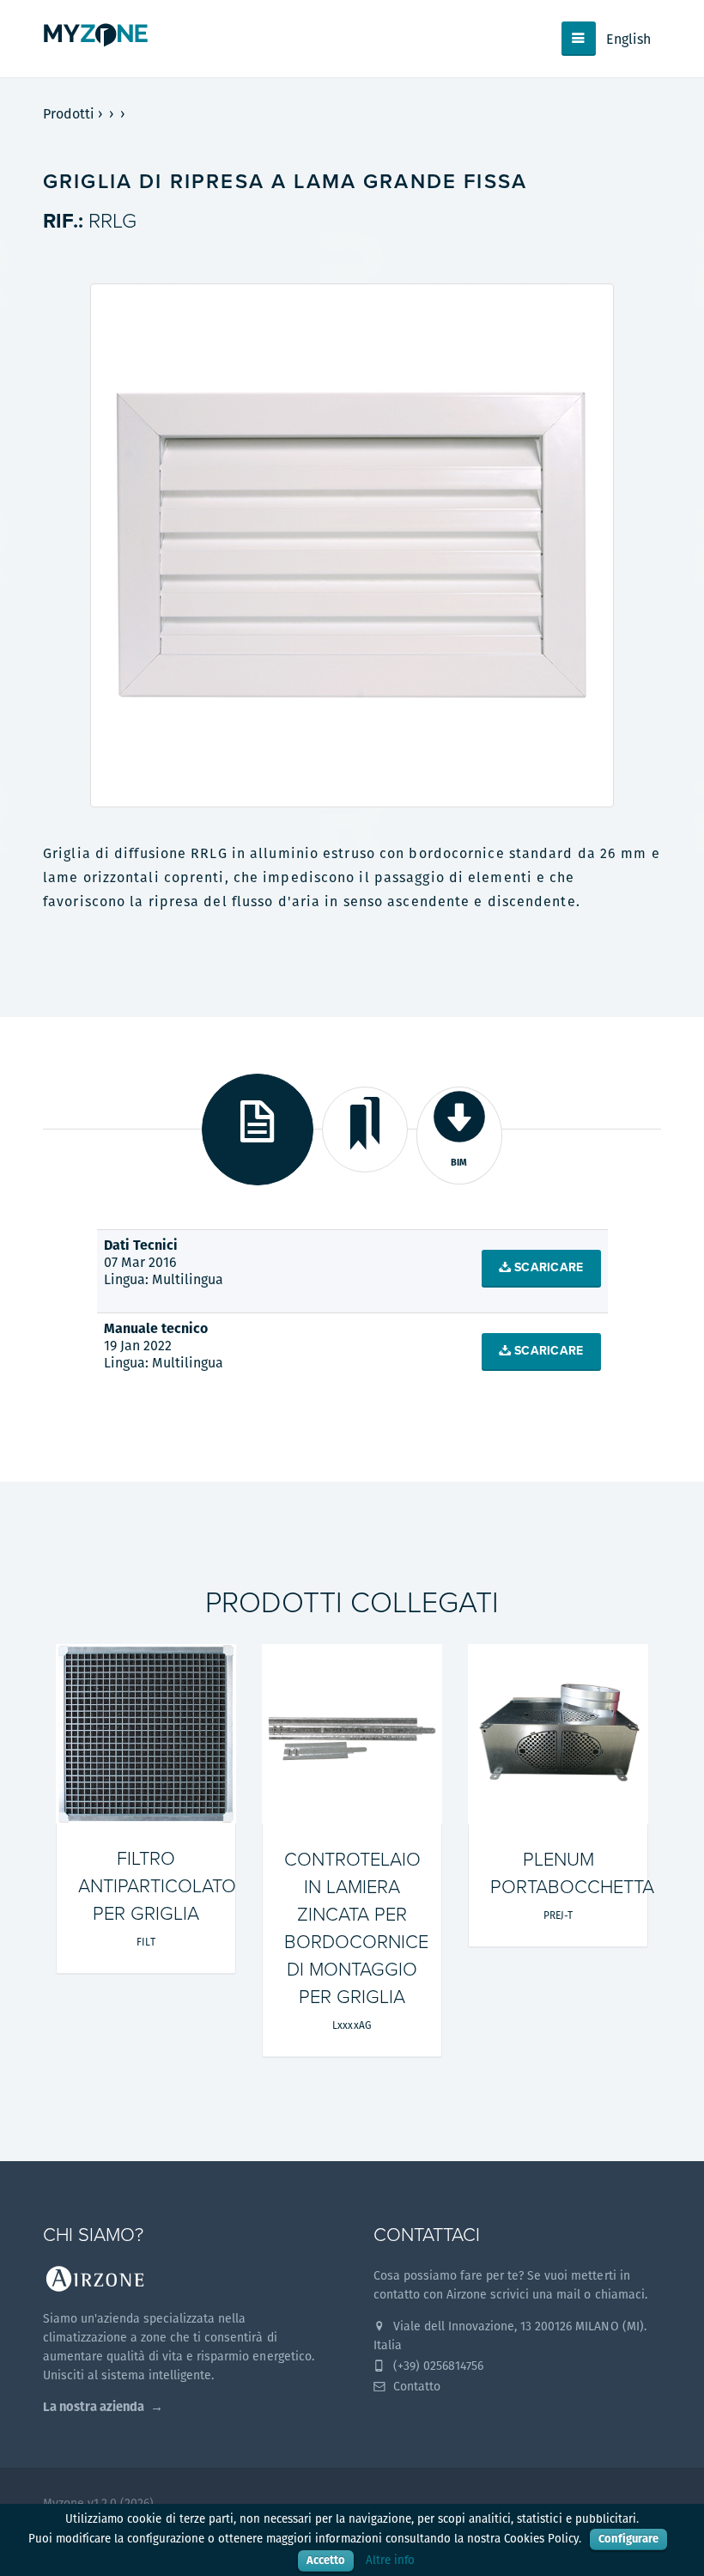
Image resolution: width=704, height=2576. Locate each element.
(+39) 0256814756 (437, 2366)
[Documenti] (258, 1130)
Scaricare (547, 1267)
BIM (459, 1162)
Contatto (415, 2386)
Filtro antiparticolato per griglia (157, 1886)
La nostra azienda (94, 2406)
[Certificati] (365, 1130)
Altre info (390, 2560)
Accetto (326, 2560)
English (628, 39)
